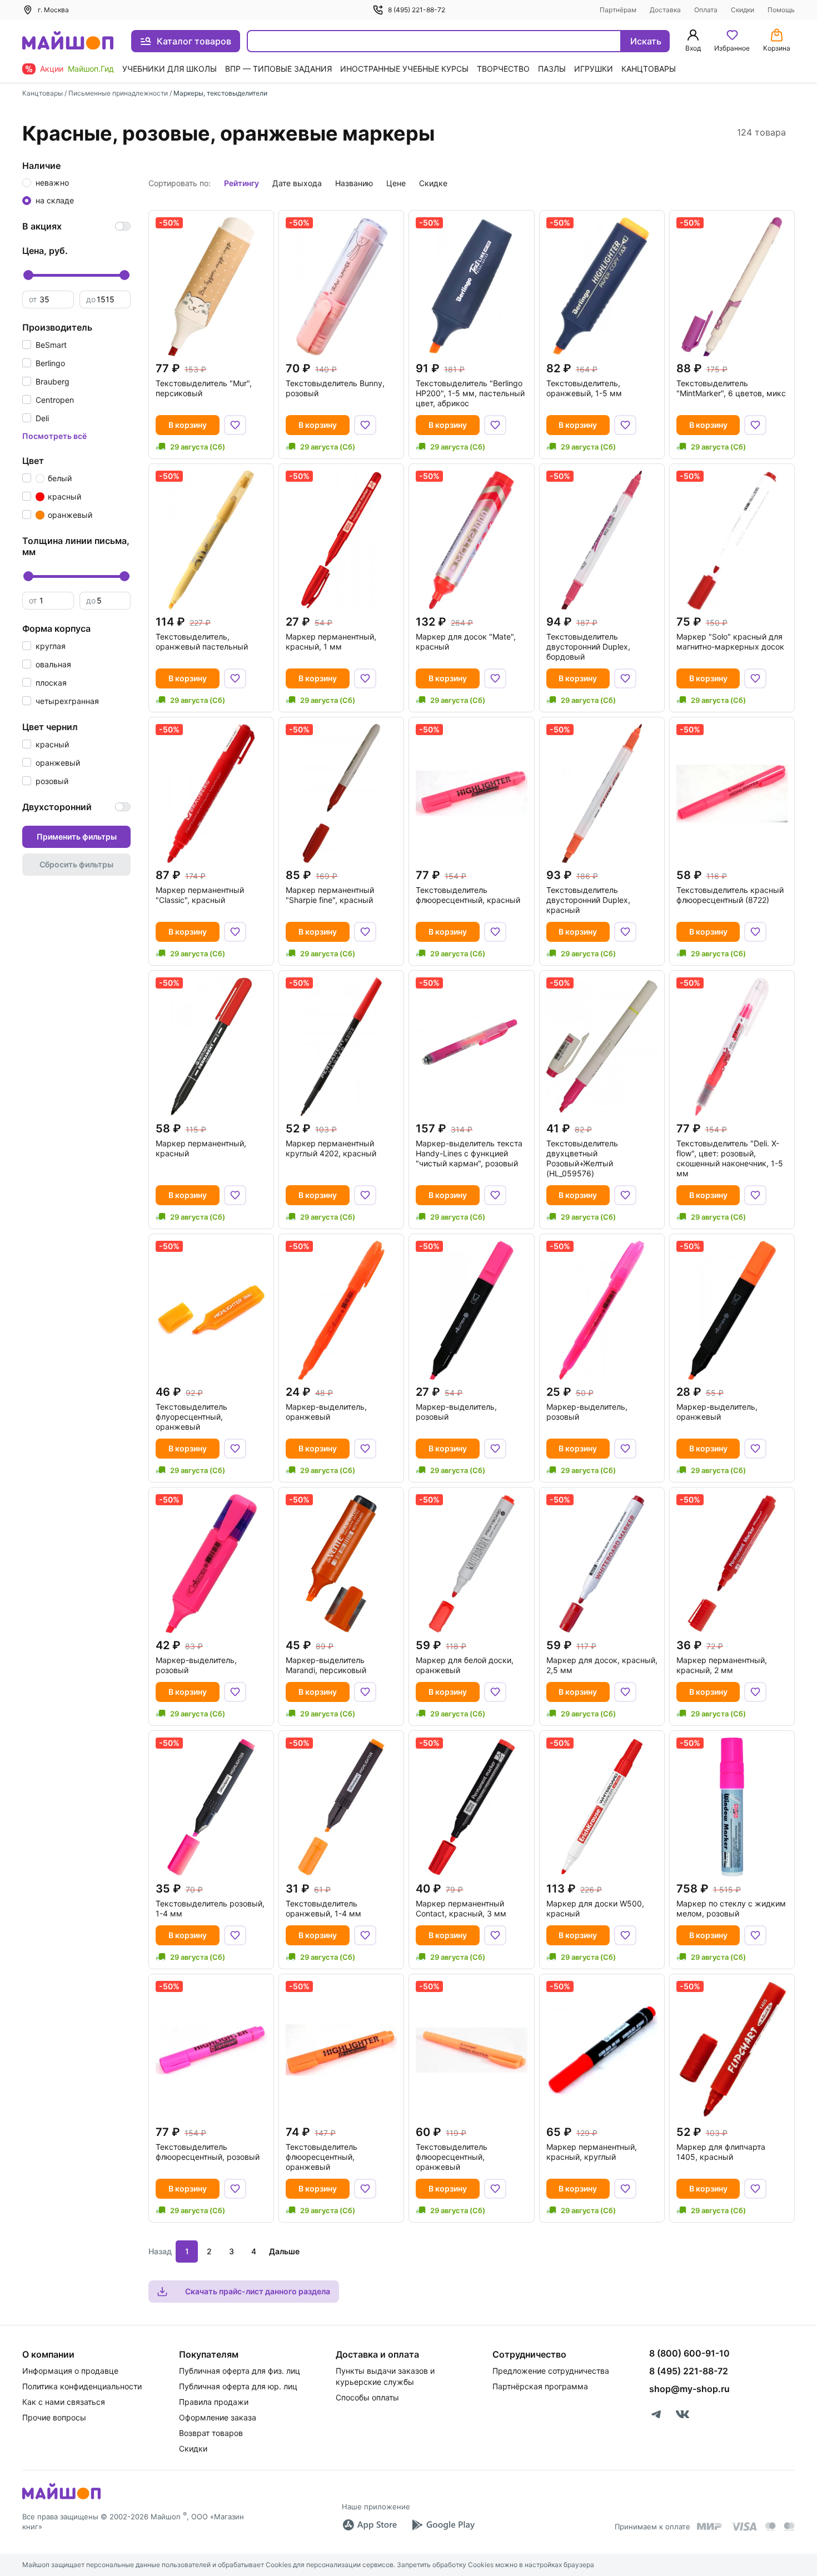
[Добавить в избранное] (235, 425)
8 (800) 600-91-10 (689, 2353)
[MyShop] (61, 2498)
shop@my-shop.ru (689, 2389)
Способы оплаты (367, 2397)
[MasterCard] (770, 2527)
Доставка (665, 10)
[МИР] (710, 2526)
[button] (44, 345)
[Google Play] (443, 2525)
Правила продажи (214, 2402)
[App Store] (370, 2525)
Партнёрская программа (540, 2386)
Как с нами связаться (64, 2402)
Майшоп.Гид (91, 69)
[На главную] (68, 41)
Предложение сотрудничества (551, 2371)
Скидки (743, 10)
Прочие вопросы (54, 2417)
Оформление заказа (218, 2417)
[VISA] (744, 2527)
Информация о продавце (70, 2371)
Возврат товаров (211, 2433)
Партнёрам (618, 10)
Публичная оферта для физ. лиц (240, 2371)
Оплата (706, 10)
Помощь (781, 10)
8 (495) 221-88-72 (417, 10)
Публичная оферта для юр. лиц (238, 2386)
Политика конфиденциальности (82, 2386)
